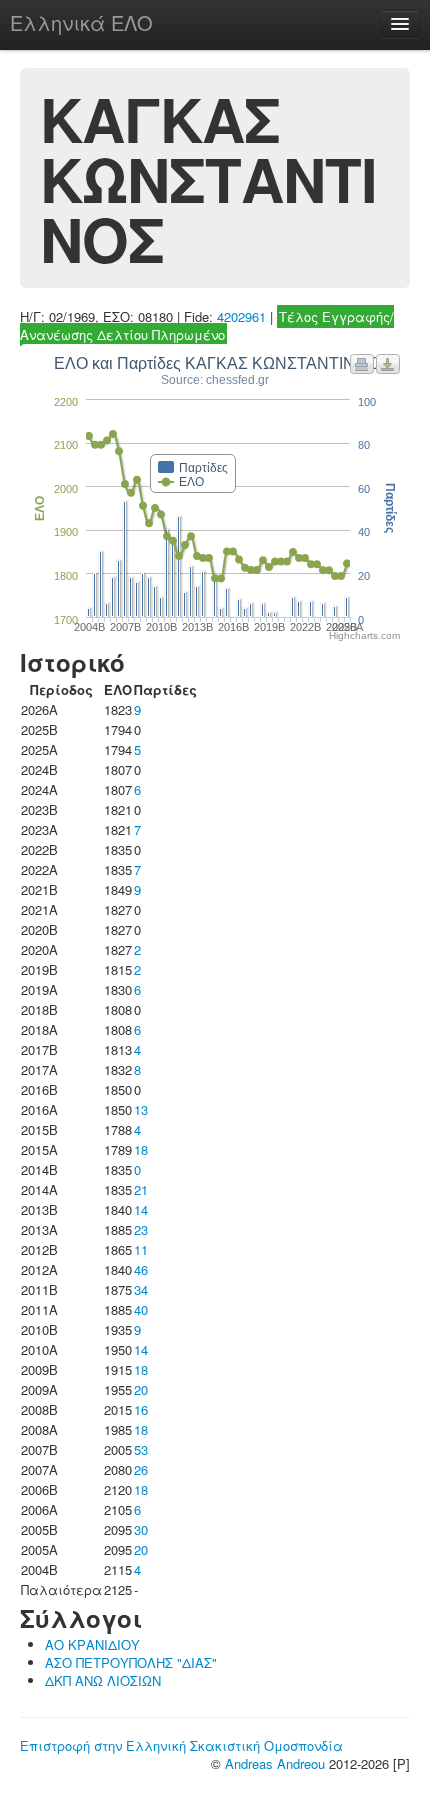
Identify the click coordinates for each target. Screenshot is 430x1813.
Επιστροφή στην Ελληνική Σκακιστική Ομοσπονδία (181, 1745)
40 (141, 1309)
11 (141, 1249)
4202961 (241, 316)
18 (141, 1149)
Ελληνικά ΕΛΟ (81, 22)
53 (141, 1449)
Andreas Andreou (275, 1763)
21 (141, 1189)
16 (141, 1409)
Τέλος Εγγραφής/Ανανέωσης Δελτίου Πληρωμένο (207, 325)
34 (141, 1289)
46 (141, 1269)
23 (141, 1229)
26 (141, 1469)
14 (141, 1209)
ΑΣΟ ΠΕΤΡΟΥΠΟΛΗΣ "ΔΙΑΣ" (131, 1662)
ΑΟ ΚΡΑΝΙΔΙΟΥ (92, 1644)
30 (141, 1529)
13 (141, 1109)
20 (141, 1389)
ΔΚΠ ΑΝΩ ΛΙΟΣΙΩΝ (103, 1680)
